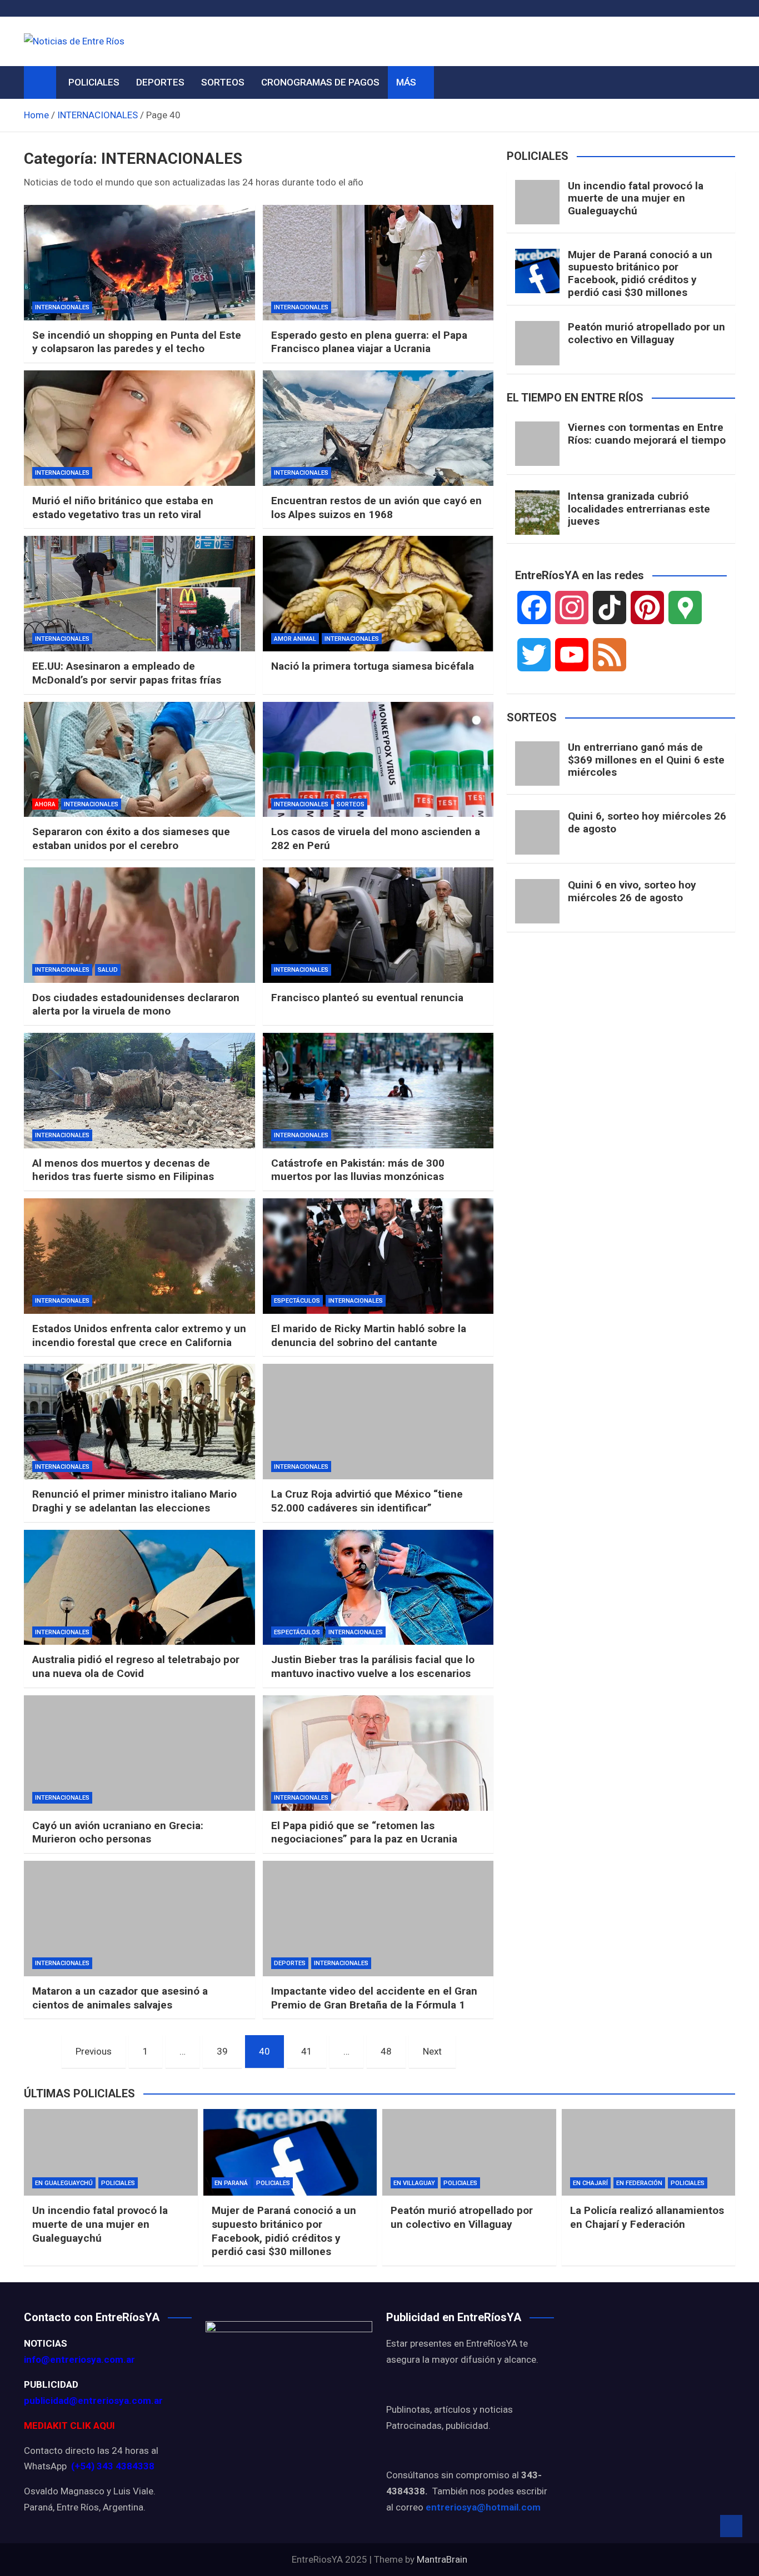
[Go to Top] (731, 2526)
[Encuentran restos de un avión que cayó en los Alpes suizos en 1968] (378, 428)
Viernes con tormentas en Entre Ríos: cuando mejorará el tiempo (647, 434)
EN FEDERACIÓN (639, 2183)
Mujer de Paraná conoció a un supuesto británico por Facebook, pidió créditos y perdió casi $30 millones (640, 273)
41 (307, 2051)
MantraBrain (442, 2559)
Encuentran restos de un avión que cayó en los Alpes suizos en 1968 (376, 508)
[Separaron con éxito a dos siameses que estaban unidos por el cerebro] (139, 760)
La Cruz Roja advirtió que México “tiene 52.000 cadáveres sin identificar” (367, 1501)
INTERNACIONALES (62, 307)
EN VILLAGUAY (414, 2183)
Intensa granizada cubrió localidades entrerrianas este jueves (639, 509)
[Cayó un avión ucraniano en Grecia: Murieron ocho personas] (139, 1753)
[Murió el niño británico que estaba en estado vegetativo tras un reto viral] (139, 428)
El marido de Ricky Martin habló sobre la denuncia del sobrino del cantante (369, 1335)
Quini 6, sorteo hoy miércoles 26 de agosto (647, 822)
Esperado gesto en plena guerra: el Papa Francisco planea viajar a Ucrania (369, 342)
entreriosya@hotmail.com (483, 2507)
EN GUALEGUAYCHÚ (64, 2183)
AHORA (45, 804)
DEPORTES (160, 82)
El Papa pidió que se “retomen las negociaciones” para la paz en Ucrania (364, 1832)
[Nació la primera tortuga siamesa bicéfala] (378, 594)
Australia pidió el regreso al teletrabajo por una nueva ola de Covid (136, 1666)
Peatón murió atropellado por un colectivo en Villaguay (646, 333)
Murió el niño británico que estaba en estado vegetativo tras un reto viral (123, 508)
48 (386, 2051)
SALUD (108, 970)
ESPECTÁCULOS (297, 1301)
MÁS (406, 82)
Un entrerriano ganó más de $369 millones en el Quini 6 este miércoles (646, 760)
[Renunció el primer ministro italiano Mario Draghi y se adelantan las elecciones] (139, 1422)
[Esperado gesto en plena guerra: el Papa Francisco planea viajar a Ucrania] (378, 263)
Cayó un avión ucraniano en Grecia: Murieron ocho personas (118, 1832)
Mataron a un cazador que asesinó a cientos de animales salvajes (120, 1998)
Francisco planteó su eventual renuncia (367, 998)
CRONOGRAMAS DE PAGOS (320, 82)
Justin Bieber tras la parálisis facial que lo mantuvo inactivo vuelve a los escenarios (373, 1666)
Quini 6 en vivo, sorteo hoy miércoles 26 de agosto (632, 891)
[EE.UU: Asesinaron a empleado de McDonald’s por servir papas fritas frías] (139, 594)
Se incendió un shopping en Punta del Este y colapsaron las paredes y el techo (137, 342)
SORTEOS (223, 82)
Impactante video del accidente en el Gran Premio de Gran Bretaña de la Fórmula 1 (374, 1998)
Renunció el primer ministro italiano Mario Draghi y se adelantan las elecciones (134, 1501)
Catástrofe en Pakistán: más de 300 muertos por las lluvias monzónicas (358, 1170)
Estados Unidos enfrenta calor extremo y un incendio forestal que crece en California (139, 1335)
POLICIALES (94, 82)
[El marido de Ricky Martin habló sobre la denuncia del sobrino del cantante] (378, 1256)
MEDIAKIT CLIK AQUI (69, 2426)
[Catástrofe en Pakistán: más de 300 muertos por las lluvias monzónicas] (378, 1091)
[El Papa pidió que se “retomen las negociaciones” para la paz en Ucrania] (378, 1753)
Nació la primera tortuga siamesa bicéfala (373, 666)
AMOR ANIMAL (295, 639)
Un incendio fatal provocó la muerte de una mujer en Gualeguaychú (636, 199)
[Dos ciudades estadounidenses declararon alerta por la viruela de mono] (139, 925)
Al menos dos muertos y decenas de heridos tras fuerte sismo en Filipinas (123, 1170)
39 (222, 2051)
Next (432, 2051)
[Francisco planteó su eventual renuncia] (378, 925)
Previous (94, 2051)
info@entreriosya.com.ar (79, 2359)
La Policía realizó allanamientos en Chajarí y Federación (647, 2217)
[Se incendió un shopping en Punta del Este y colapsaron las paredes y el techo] (139, 263)
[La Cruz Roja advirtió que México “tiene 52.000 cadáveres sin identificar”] (378, 1422)
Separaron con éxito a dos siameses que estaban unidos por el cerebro (131, 838)
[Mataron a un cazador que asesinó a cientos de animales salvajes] (139, 1919)
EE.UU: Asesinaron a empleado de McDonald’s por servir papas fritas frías (127, 673)
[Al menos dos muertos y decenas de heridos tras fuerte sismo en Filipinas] (139, 1091)
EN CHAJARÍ (590, 2183)
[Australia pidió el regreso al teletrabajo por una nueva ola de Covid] (139, 1588)
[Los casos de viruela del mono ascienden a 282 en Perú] (378, 760)
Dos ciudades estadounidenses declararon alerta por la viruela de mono (136, 1005)
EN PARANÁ (231, 2183)
